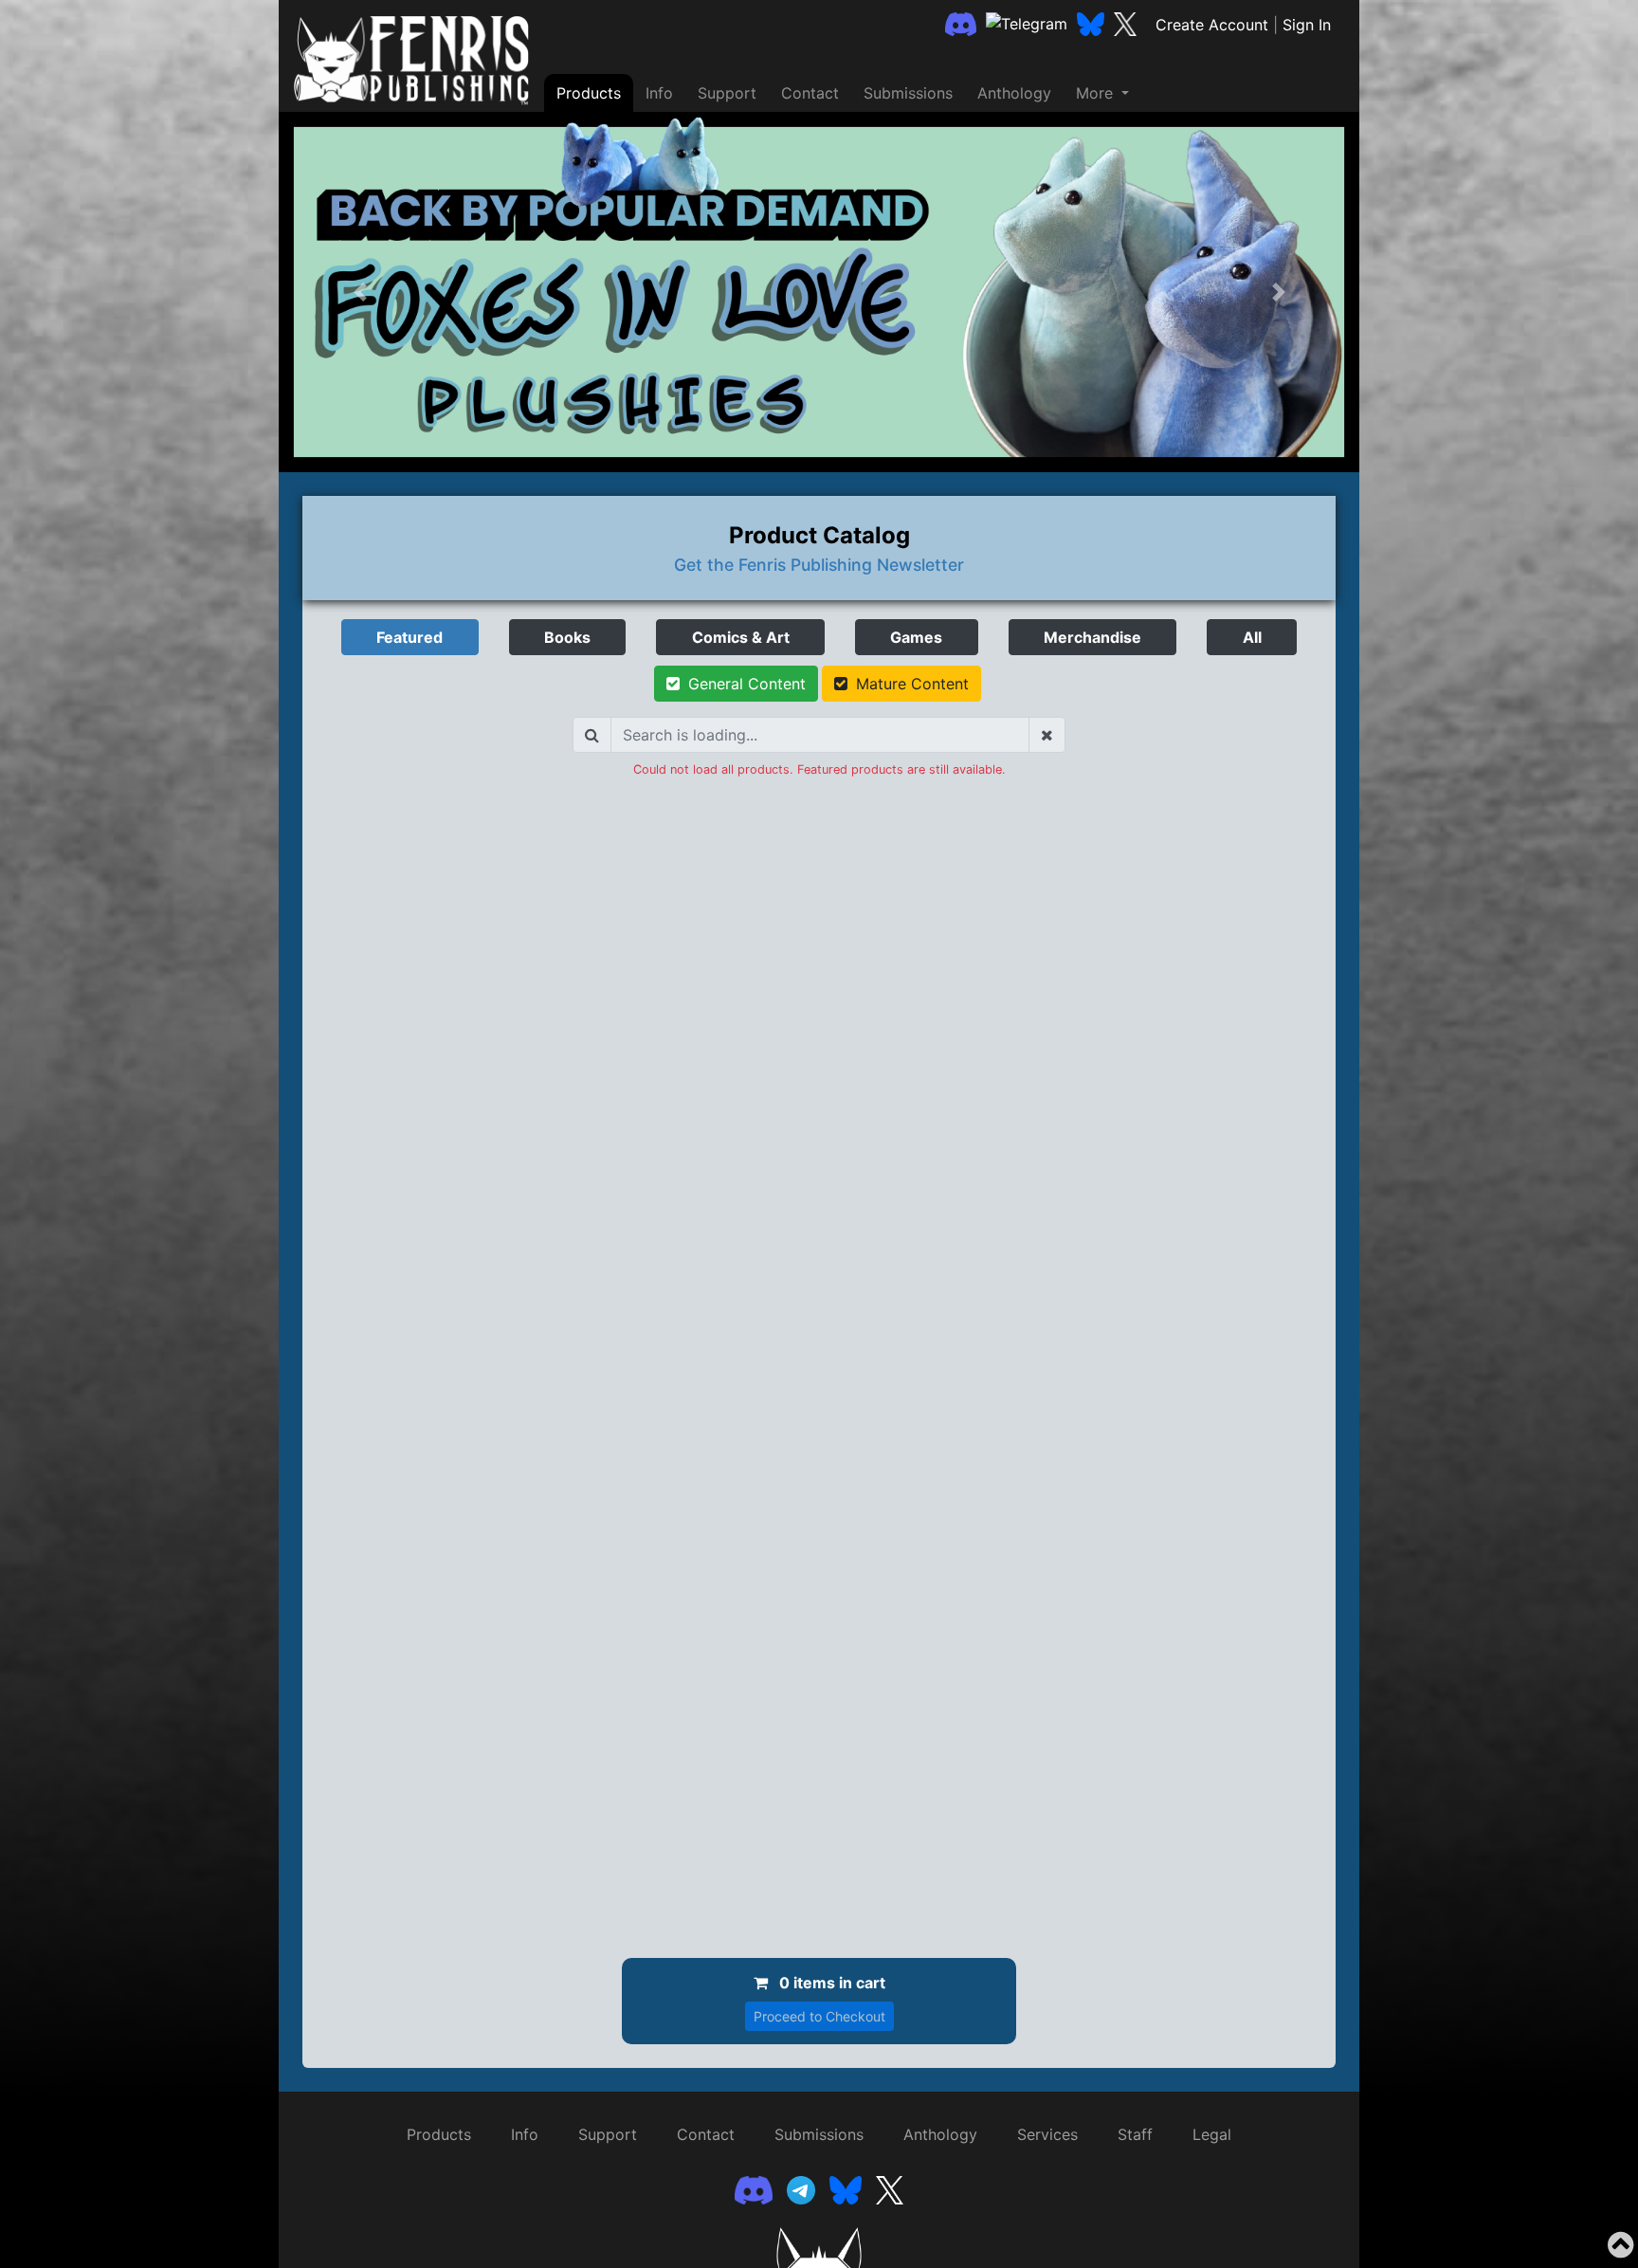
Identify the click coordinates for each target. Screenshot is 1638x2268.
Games (916, 637)
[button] (360, 292)
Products (589, 93)
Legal (1212, 2134)
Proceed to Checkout (819, 2016)
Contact (810, 93)
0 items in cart (830, 1983)
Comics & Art (741, 637)
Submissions (908, 93)
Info (659, 93)
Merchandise (1092, 637)
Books (567, 637)
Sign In (1307, 25)
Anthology (1014, 93)
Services (1047, 2134)
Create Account (1212, 25)
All (1252, 637)
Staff (1135, 2134)
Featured (409, 637)
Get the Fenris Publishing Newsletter (819, 565)
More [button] (1097, 93)
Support (727, 93)
